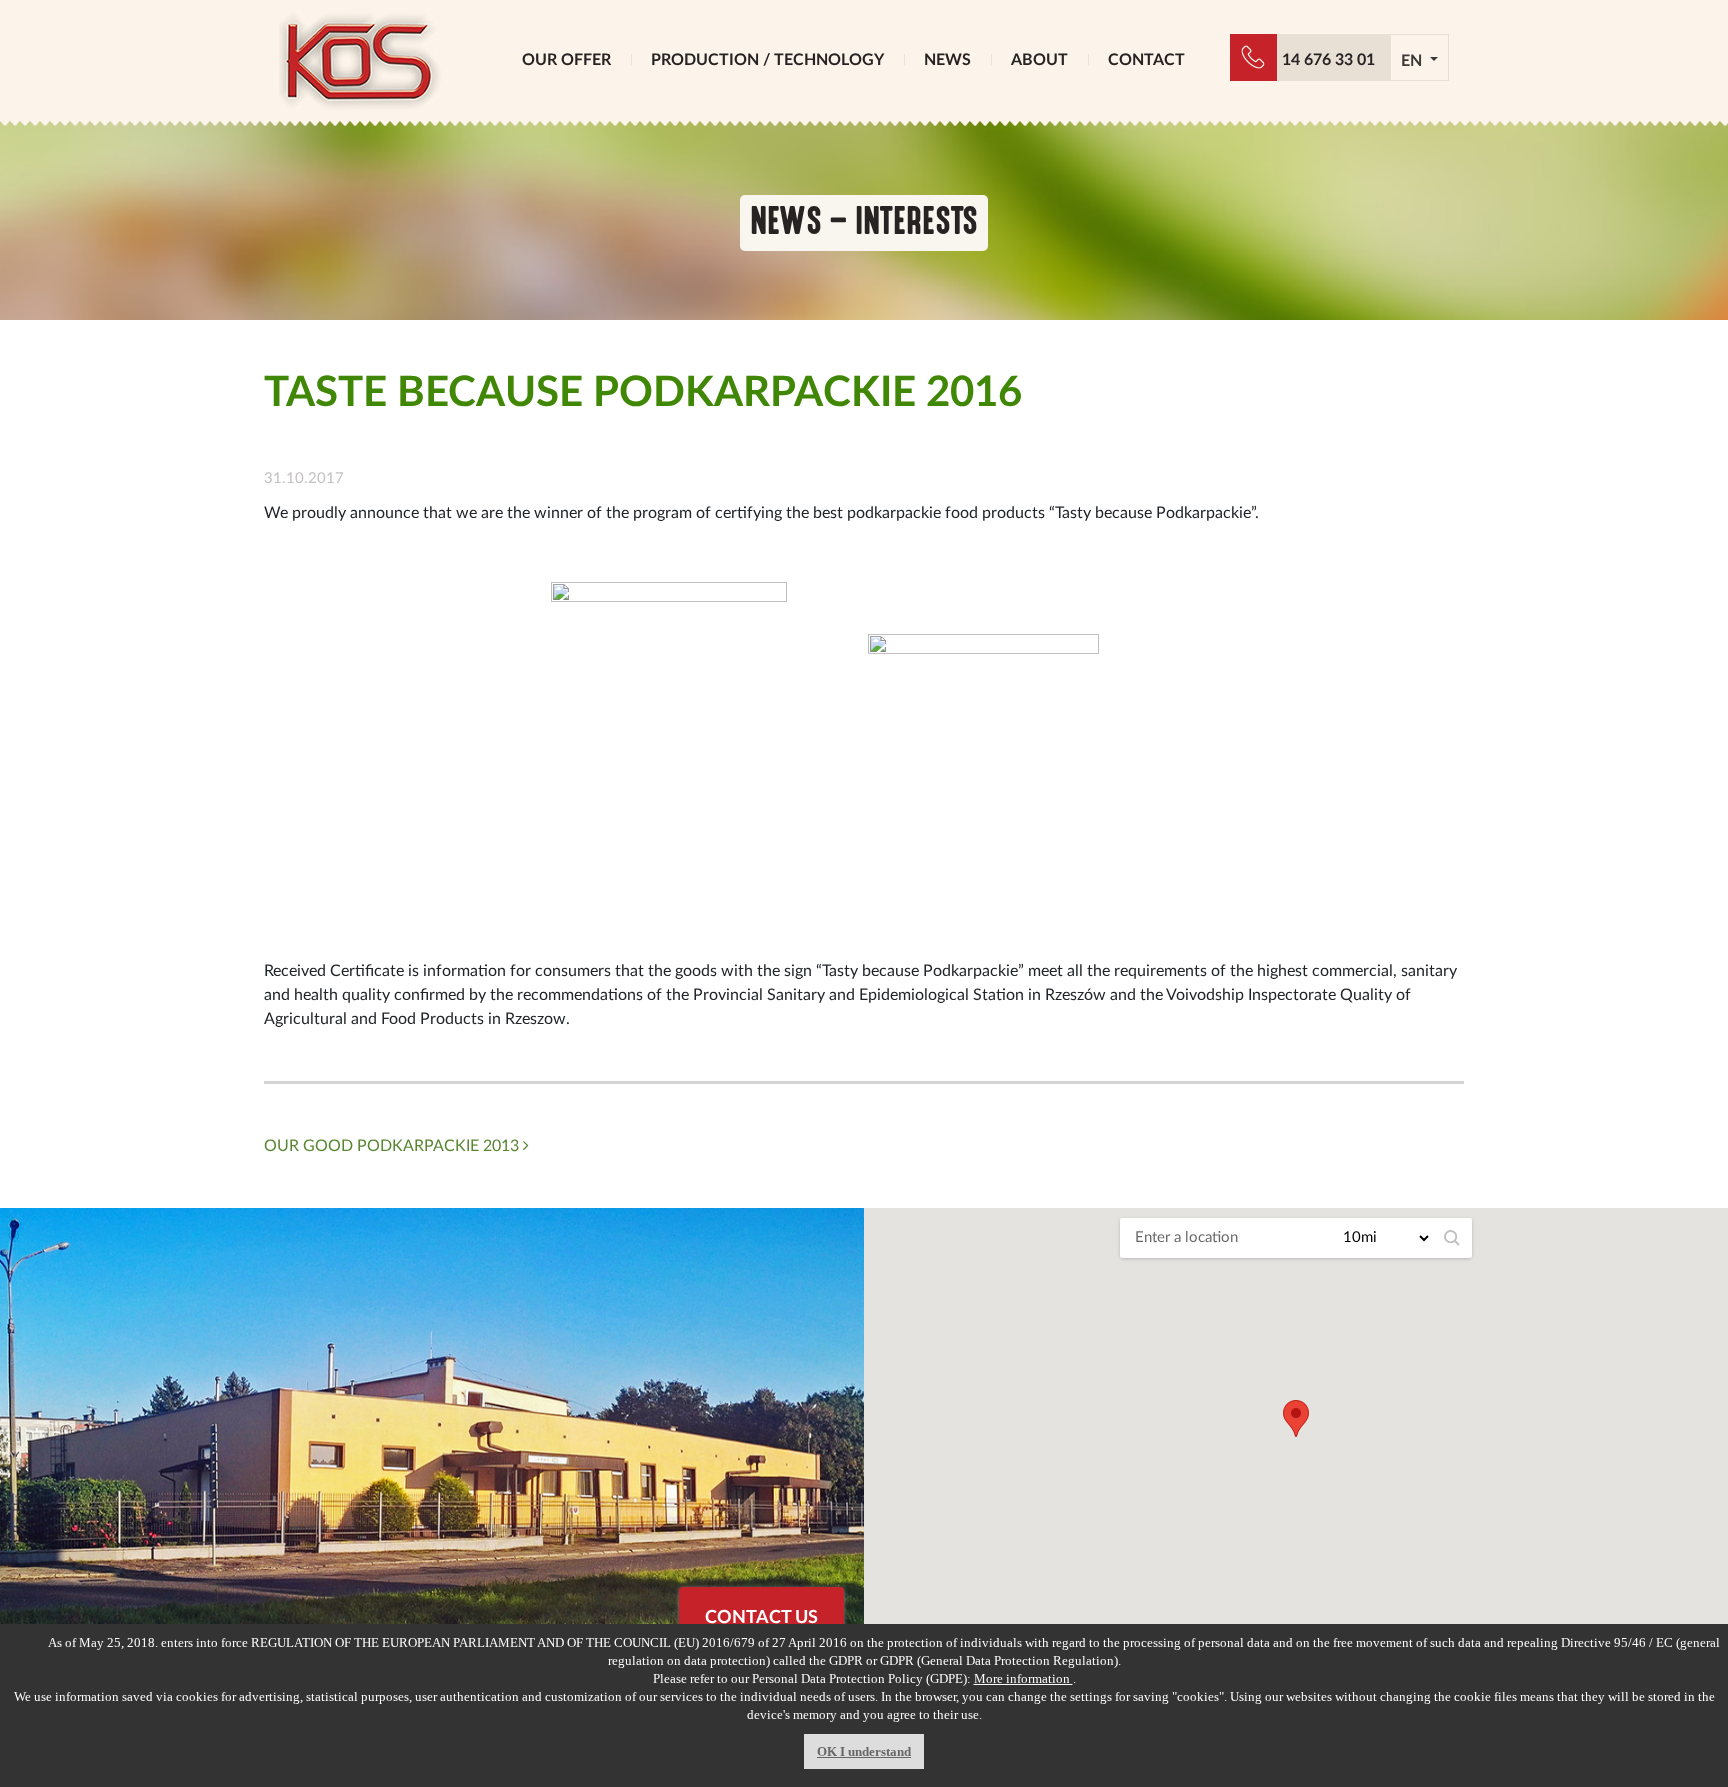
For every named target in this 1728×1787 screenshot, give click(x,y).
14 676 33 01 (1328, 60)
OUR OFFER (566, 60)
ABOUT (1039, 60)
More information (1023, 1678)
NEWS (947, 60)
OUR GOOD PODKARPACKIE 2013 (393, 1146)
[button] (1296, 1418)
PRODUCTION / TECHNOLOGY (767, 60)
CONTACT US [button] (761, 1618)
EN (1413, 61)
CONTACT (1146, 60)
